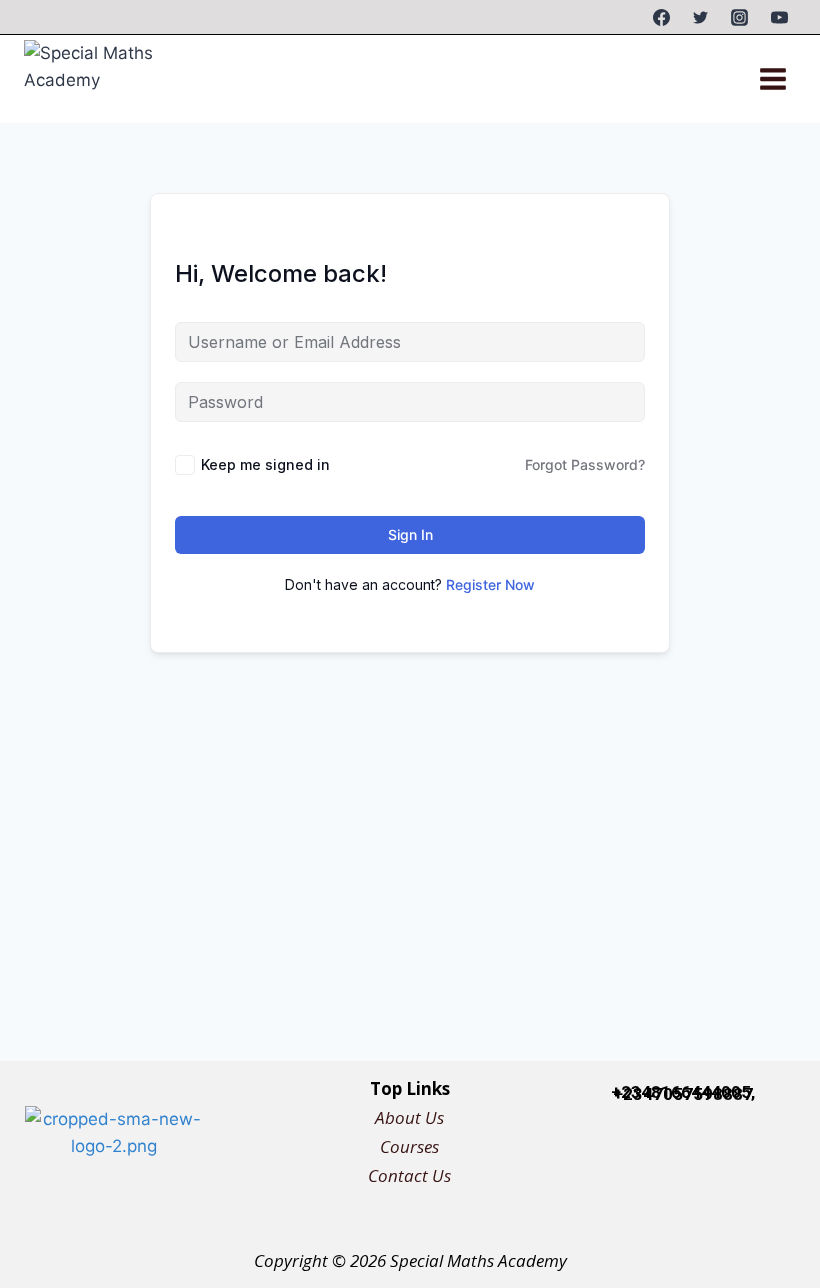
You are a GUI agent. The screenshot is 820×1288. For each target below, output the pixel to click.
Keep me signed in (265, 464)
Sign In (410, 534)
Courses (409, 1146)
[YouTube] (779, 17)
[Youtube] (793, 1157)
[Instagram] (740, 17)
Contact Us (409, 1175)
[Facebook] (662, 17)
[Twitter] (701, 17)
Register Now (490, 584)
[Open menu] (772, 78)
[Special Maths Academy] (109, 79)
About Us (409, 1117)
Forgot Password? (585, 464)
